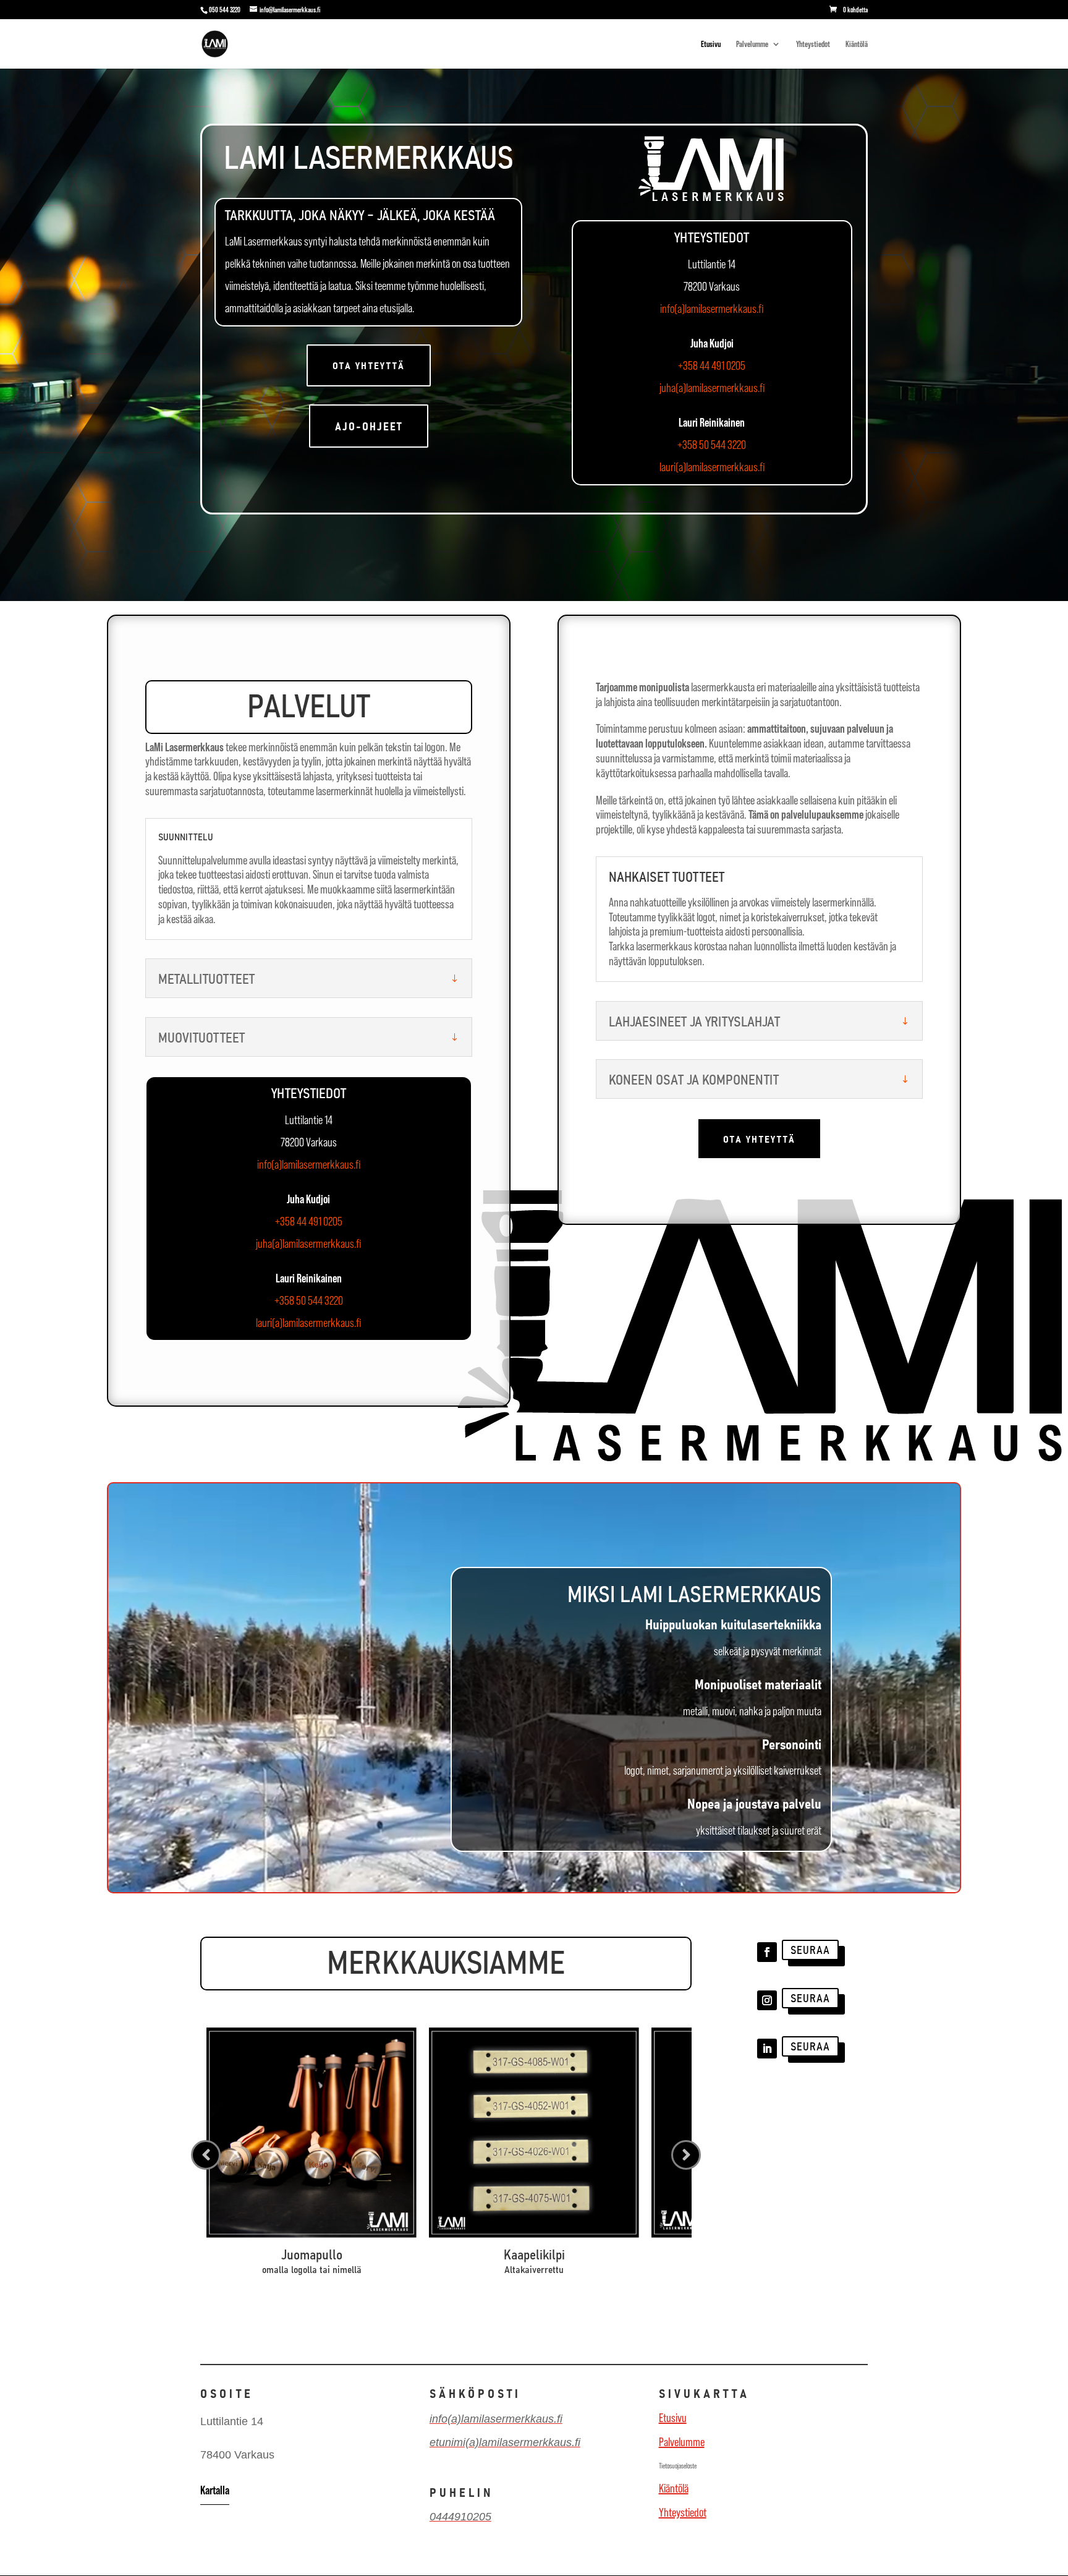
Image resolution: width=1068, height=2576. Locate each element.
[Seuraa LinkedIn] (767, 2049)
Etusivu (711, 44)
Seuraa (810, 1949)
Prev (206, 2155)
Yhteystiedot (813, 44)
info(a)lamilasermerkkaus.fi (712, 309)
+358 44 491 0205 (712, 365)
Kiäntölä (857, 44)
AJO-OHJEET (369, 426)
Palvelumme (752, 44)
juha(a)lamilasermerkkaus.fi (712, 388)
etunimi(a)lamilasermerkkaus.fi (505, 2442)
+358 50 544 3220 (712, 445)
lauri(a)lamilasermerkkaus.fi (712, 467)
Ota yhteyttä (369, 365)
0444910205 (460, 2517)
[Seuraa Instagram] (767, 2000)
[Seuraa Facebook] (767, 1952)
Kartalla (215, 2490)
